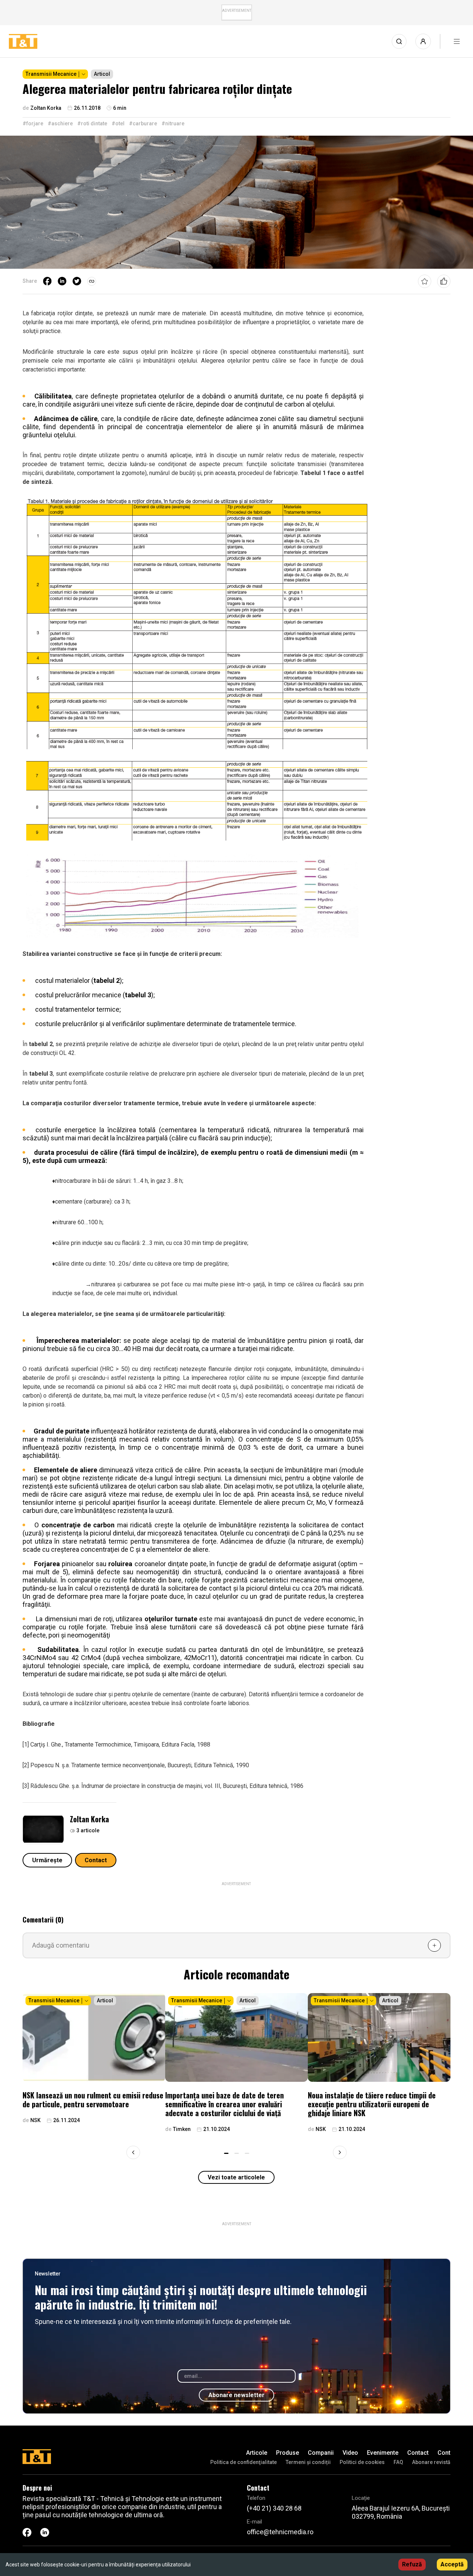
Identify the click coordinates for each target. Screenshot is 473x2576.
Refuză (412, 2564)
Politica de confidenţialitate (244, 2462)
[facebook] (47, 281)
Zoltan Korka (89, 1819)
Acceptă (452, 2564)
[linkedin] (62, 281)
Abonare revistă (431, 2462)
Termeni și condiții (308, 2462)
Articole (257, 2453)
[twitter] (77, 281)
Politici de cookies (362, 2462)
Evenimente (383, 2453)
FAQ (398, 2462)
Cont (444, 2453)
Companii (321, 2453)
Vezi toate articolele (236, 2177)
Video (350, 2453)
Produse (287, 2453)
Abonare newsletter (236, 2395)
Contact (96, 1860)
